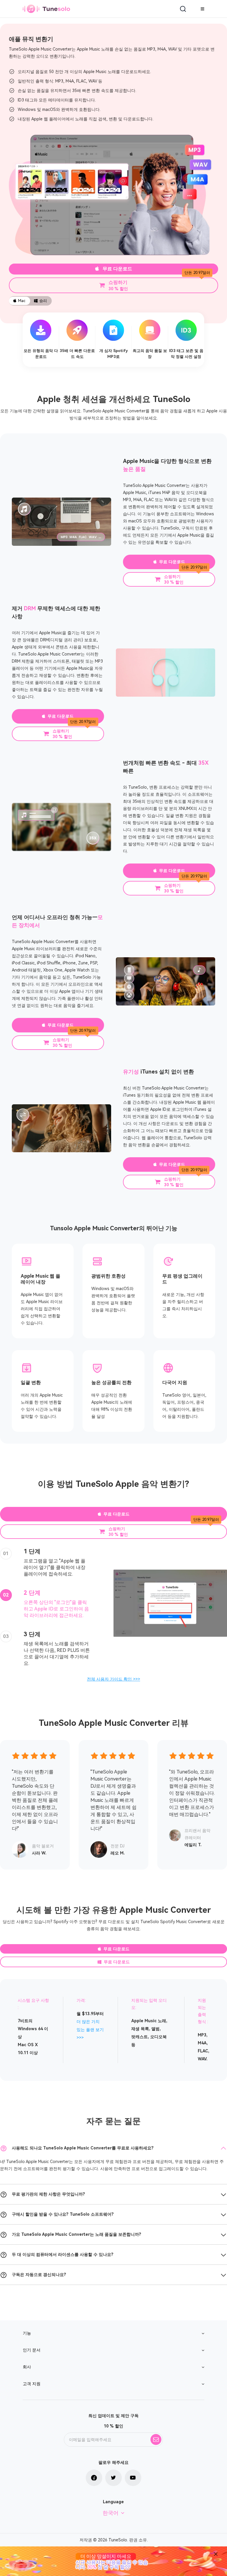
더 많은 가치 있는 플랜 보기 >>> (90, 2030)
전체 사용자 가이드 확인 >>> (113, 1679)
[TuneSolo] (46, 9)
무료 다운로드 (117, 269)
